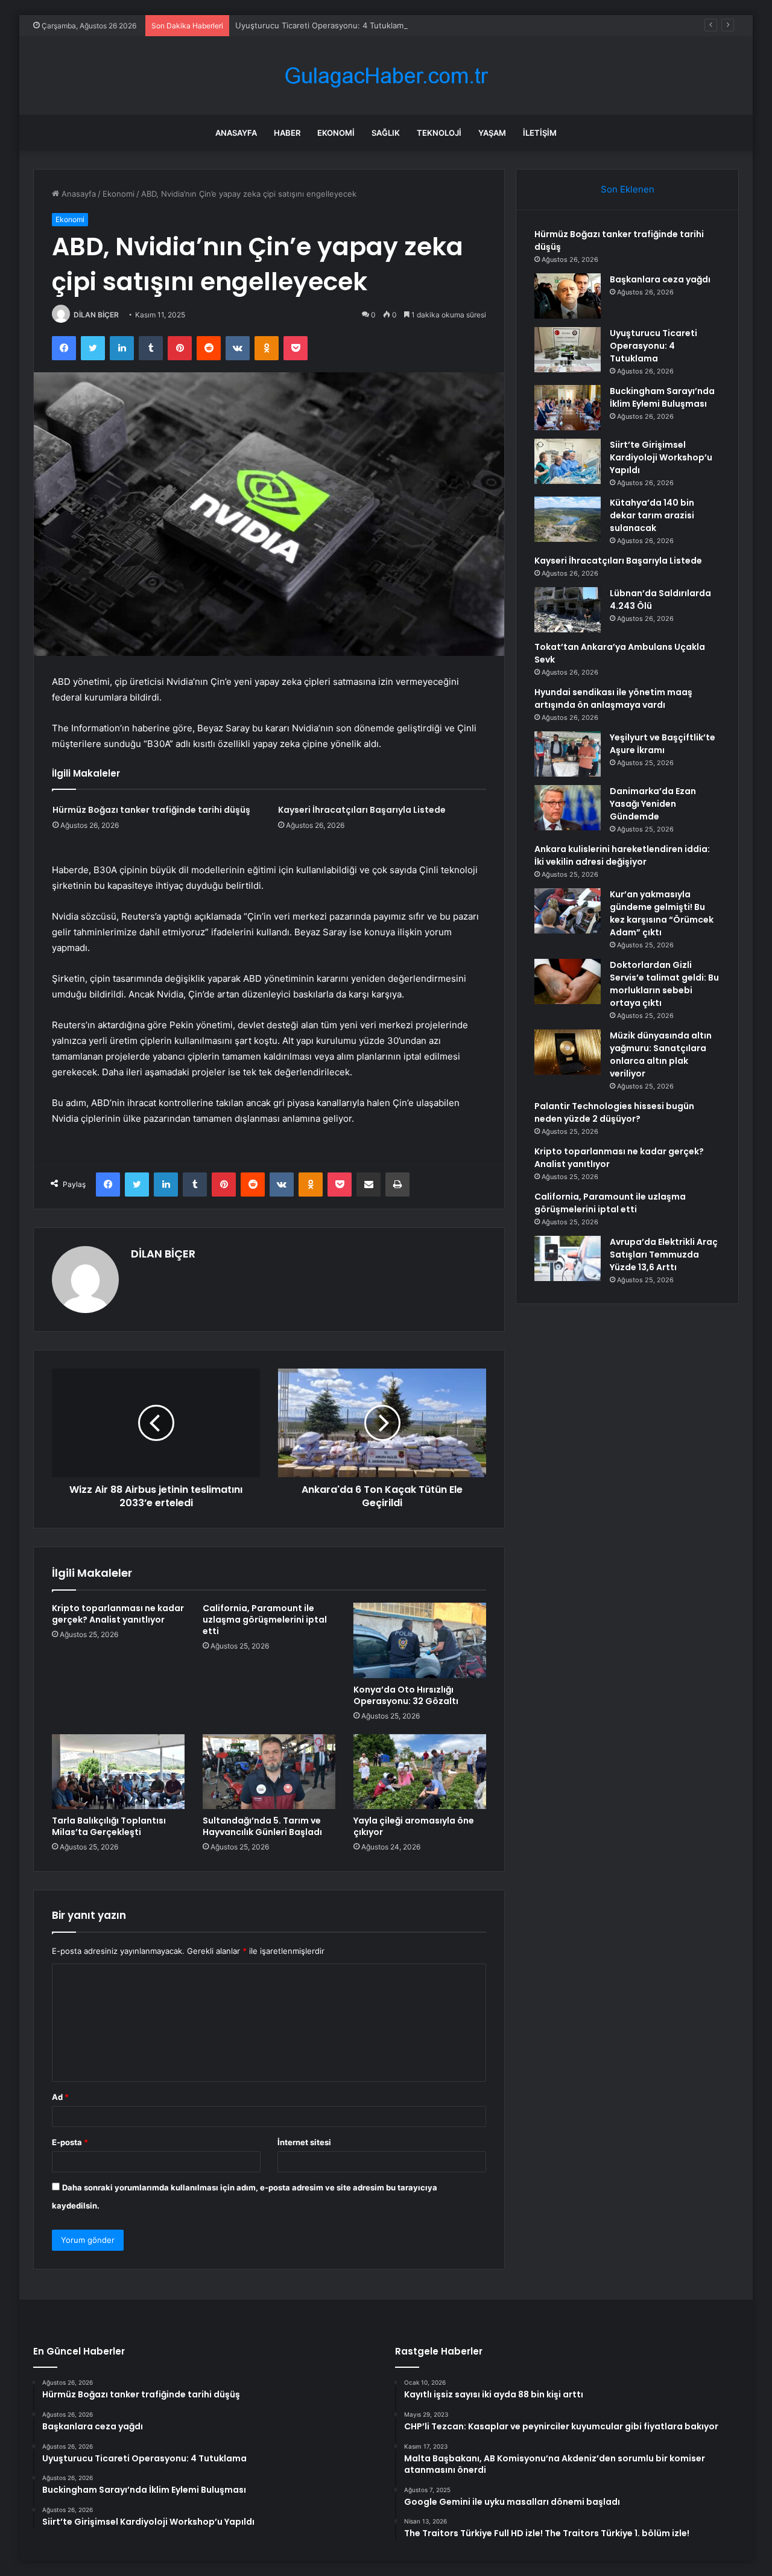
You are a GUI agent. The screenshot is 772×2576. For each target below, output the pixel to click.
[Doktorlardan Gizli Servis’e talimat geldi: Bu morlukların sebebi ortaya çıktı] (568, 981)
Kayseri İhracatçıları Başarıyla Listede (362, 810)
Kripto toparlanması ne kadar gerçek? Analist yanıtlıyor (118, 1614)
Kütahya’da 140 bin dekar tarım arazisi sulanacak (652, 515)
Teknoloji (439, 133)
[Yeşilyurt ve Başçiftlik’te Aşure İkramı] (568, 754)
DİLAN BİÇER (96, 315)
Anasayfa (236, 133)
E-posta (70, 2142)
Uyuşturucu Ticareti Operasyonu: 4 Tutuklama (321, 25)
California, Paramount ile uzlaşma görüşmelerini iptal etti (265, 1620)
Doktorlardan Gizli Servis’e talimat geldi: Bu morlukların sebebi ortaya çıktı (664, 984)
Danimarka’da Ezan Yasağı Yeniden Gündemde (653, 804)
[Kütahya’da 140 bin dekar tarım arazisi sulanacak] (568, 519)
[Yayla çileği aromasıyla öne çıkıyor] (420, 1772)
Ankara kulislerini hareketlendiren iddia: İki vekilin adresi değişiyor (622, 855)
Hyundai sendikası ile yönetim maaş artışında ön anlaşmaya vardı (613, 698)
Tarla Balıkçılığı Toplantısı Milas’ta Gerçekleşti (109, 1826)
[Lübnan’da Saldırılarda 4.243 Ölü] (568, 610)
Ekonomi (336, 133)
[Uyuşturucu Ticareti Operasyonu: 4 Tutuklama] (568, 350)
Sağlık (386, 133)
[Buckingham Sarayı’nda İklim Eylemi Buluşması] (568, 408)
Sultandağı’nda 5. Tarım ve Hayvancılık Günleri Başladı (262, 1826)
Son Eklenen (628, 189)
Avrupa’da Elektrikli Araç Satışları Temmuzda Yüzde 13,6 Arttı (664, 1255)
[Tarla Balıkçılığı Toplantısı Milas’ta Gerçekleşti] (118, 1772)
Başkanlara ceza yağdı (660, 279)
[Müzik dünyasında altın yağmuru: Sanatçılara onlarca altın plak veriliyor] (568, 1052)
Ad (60, 2097)
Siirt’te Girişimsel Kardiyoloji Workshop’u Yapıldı (661, 457)
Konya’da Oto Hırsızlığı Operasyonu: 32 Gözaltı (406, 1695)
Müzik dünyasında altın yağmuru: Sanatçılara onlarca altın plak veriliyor (661, 1054)
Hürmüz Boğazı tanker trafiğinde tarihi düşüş (151, 810)
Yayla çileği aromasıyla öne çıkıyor (414, 1826)
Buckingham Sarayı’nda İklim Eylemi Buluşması (662, 397)
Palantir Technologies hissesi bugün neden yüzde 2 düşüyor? (614, 1112)
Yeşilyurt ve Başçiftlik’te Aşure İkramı (663, 744)
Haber (287, 133)
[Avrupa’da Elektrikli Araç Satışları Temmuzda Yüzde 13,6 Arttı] (568, 1258)
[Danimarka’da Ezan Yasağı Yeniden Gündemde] (568, 808)
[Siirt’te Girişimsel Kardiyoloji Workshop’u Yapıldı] (568, 461)
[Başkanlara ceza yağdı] (568, 296)
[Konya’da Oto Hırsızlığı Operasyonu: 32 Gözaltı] (420, 1640)
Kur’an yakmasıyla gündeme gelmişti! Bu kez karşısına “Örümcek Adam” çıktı (662, 913)
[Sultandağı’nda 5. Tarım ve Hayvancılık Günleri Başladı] (269, 1772)
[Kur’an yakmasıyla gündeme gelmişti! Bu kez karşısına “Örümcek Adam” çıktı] (568, 911)
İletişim (540, 133)
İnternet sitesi (304, 2142)
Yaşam (492, 133)
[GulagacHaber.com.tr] (386, 76)
